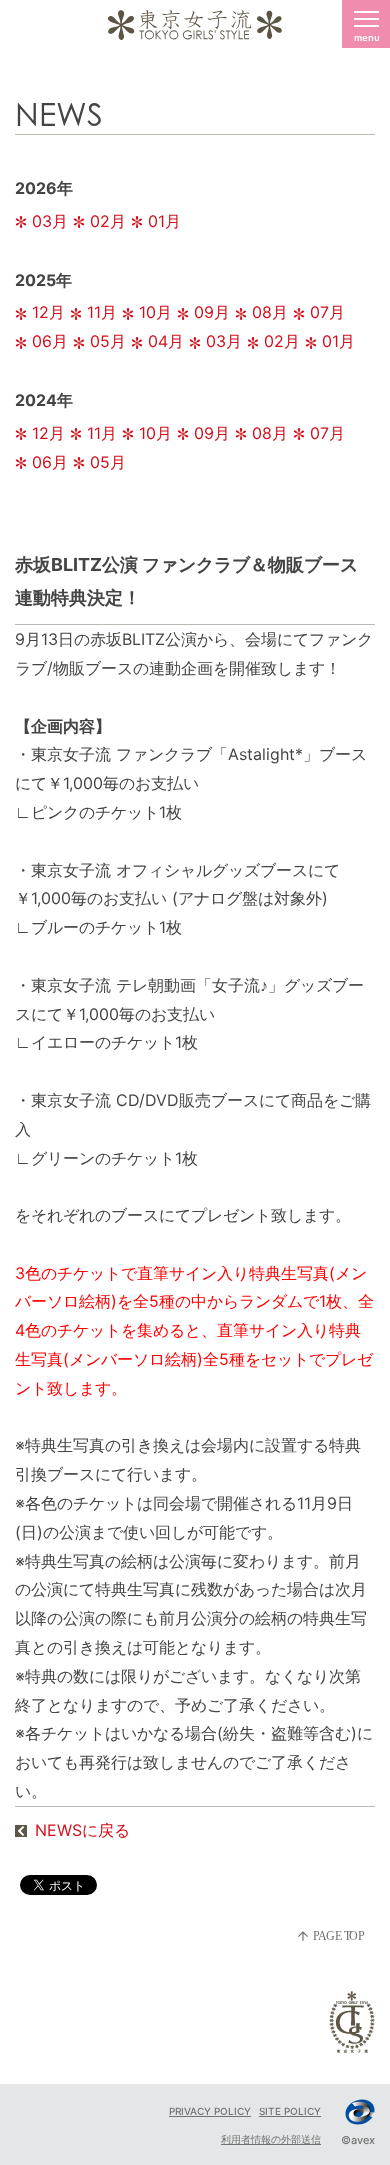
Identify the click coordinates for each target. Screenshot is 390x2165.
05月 (108, 341)
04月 (166, 341)
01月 (164, 221)
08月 (270, 312)
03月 (50, 221)
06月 (50, 341)
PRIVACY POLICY (210, 2111)
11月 (102, 312)
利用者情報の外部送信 (271, 2139)
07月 (327, 312)
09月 (212, 312)
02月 (108, 221)
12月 (48, 312)
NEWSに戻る (82, 1830)
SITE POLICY (290, 2111)
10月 (155, 312)
